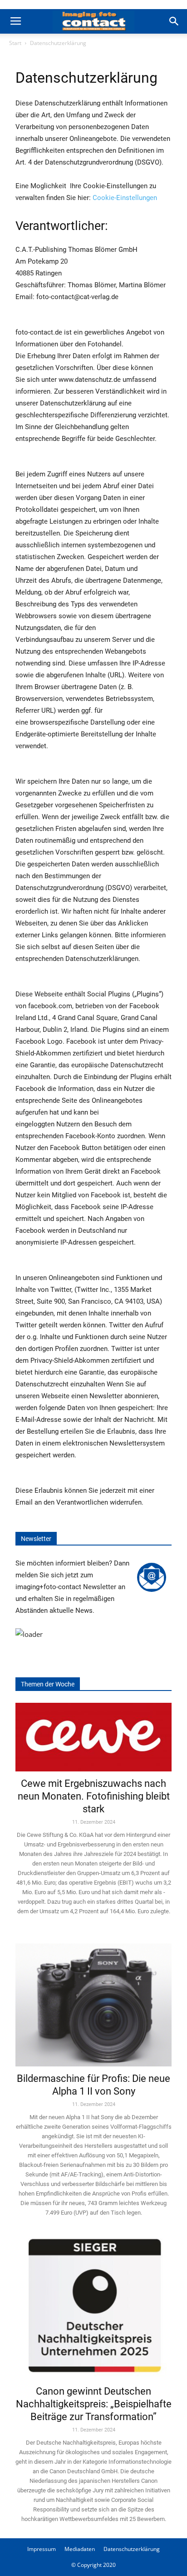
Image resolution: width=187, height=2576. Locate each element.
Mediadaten (80, 2549)
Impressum (42, 2549)
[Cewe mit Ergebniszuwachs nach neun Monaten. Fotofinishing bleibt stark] (93, 1737)
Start (15, 43)
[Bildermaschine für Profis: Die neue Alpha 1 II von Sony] (93, 1998)
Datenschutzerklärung (132, 2549)
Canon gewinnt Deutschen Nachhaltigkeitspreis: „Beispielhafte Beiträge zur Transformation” (94, 2404)
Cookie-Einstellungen (125, 198)
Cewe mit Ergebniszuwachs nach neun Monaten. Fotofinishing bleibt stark (94, 1796)
